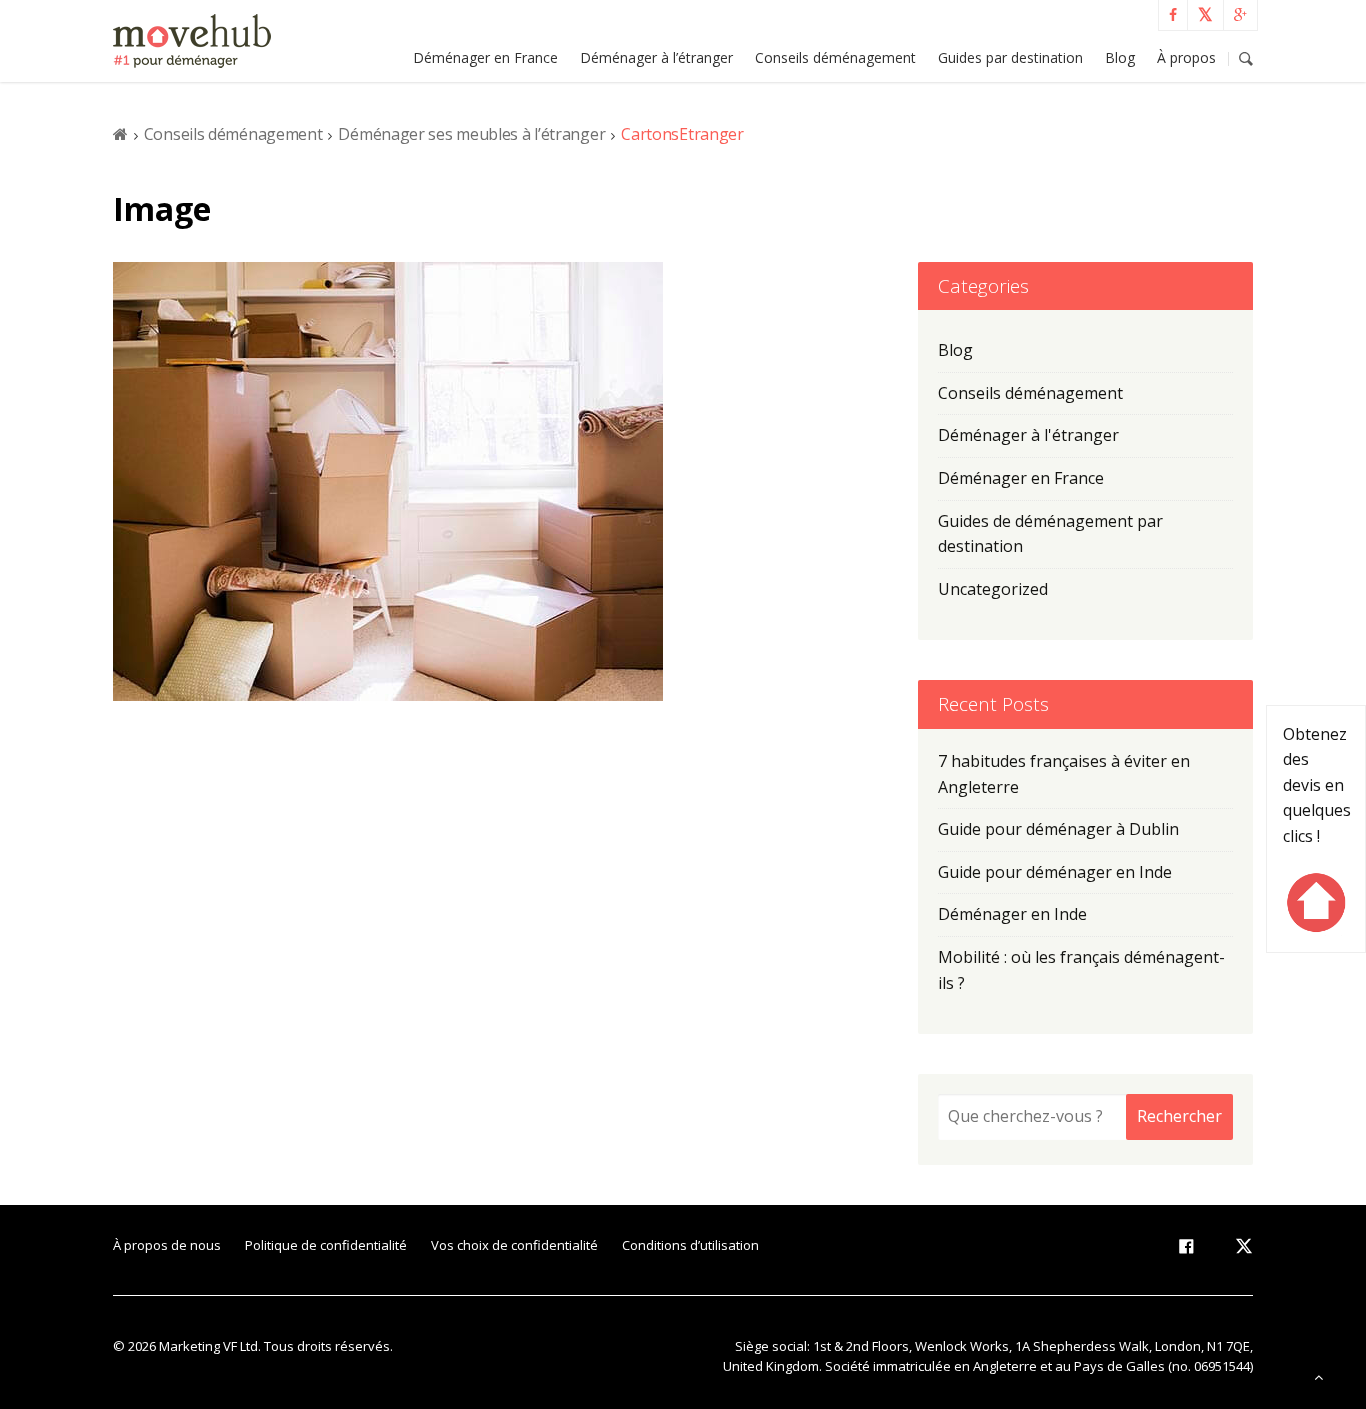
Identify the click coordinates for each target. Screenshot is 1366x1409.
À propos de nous (167, 1245)
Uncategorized (993, 589)
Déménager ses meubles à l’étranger (471, 134)
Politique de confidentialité (326, 1245)
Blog (1120, 57)
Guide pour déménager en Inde (1055, 872)
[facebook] (1186, 1250)
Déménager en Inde (1012, 914)
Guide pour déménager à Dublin (1058, 829)
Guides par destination (1010, 57)
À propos (1186, 57)
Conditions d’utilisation (690, 1245)
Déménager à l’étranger (656, 57)
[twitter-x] (1244, 1250)
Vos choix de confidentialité (514, 1245)
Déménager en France (485, 57)
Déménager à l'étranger (1028, 435)
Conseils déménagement (835, 57)
